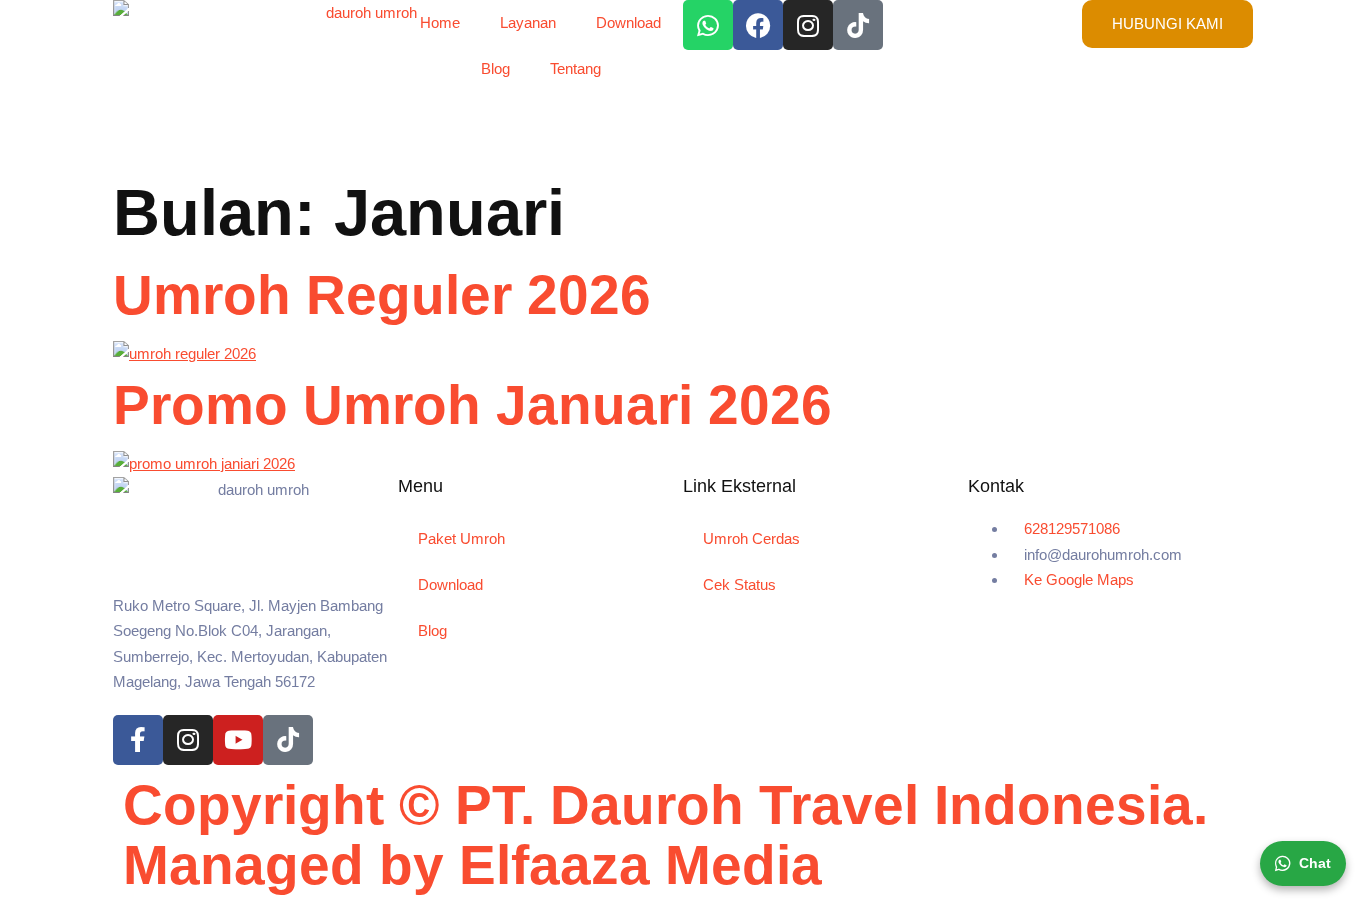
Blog (495, 68)
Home (440, 22)
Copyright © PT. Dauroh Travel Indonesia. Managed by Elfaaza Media (665, 835)
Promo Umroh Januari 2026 (472, 405)
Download (628, 22)
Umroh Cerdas (751, 538)
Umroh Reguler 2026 (382, 295)
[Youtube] (238, 740)
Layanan (528, 22)
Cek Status (739, 584)
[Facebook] (758, 25)
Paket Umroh (461, 538)
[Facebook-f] (138, 740)
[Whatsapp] (708, 25)
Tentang (575, 68)
